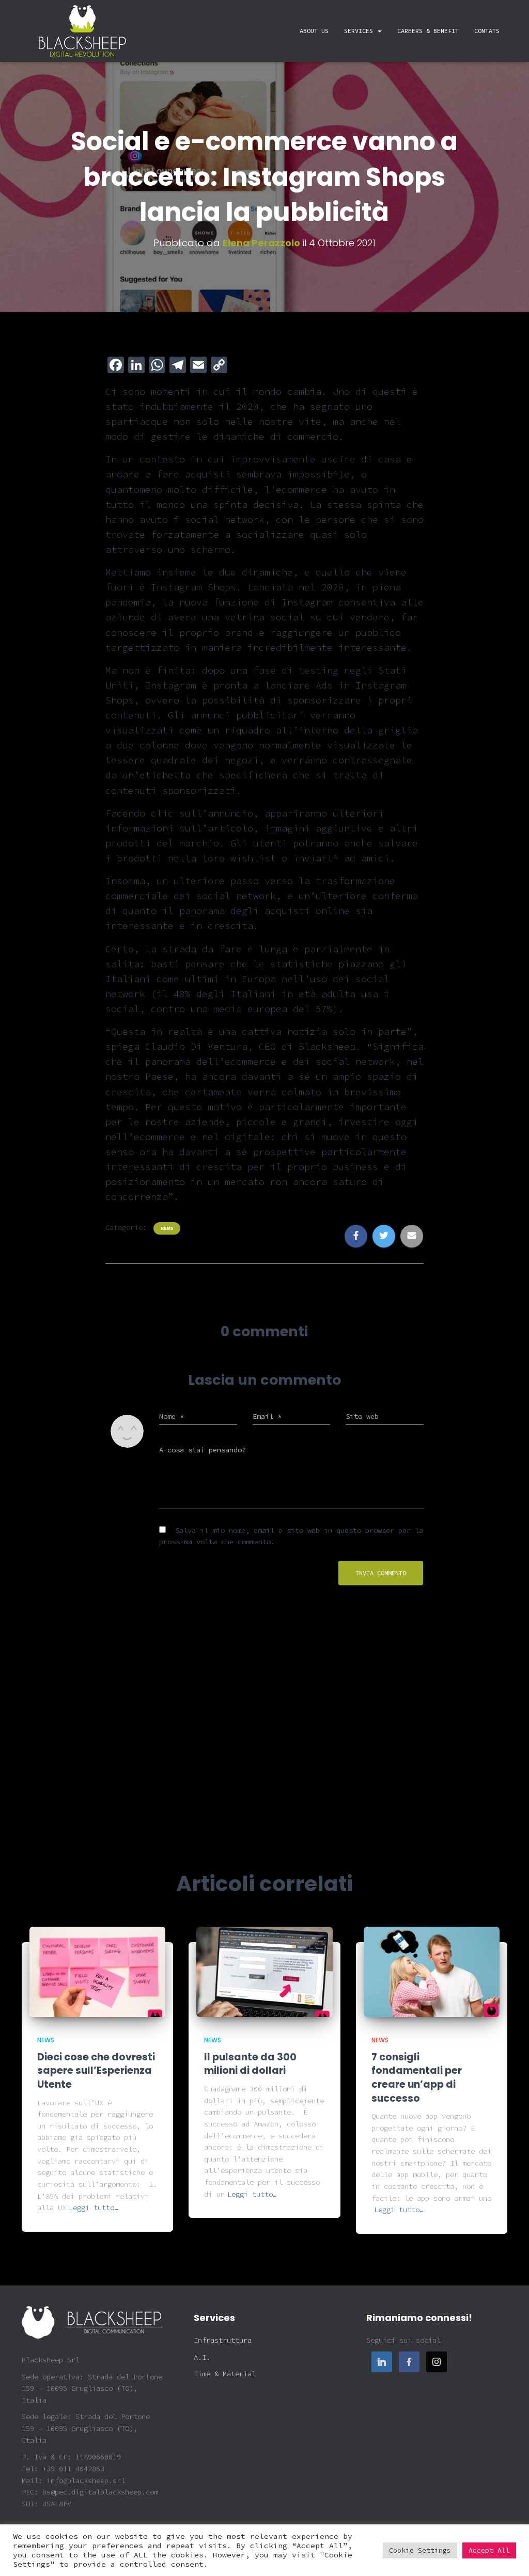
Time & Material (225, 2374)
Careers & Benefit (428, 31)
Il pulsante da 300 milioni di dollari (250, 2064)
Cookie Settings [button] (420, 2550)
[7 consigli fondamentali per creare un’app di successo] (432, 1971)
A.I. (202, 2357)
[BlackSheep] (82, 31)
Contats (487, 31)
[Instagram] (437, 2362)
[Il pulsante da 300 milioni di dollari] (264, 1971)
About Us (314, 31)
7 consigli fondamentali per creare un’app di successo (417, 2078)
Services (360, 31)
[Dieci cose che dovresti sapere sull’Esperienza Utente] (97, 1971)
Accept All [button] (489, 2550)
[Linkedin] (382, 2362)
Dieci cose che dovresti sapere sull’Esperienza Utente (96, 2071)
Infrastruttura (223, 2340)
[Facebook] (409, 2362)
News (167, 1228)
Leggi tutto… (94, 2207)
